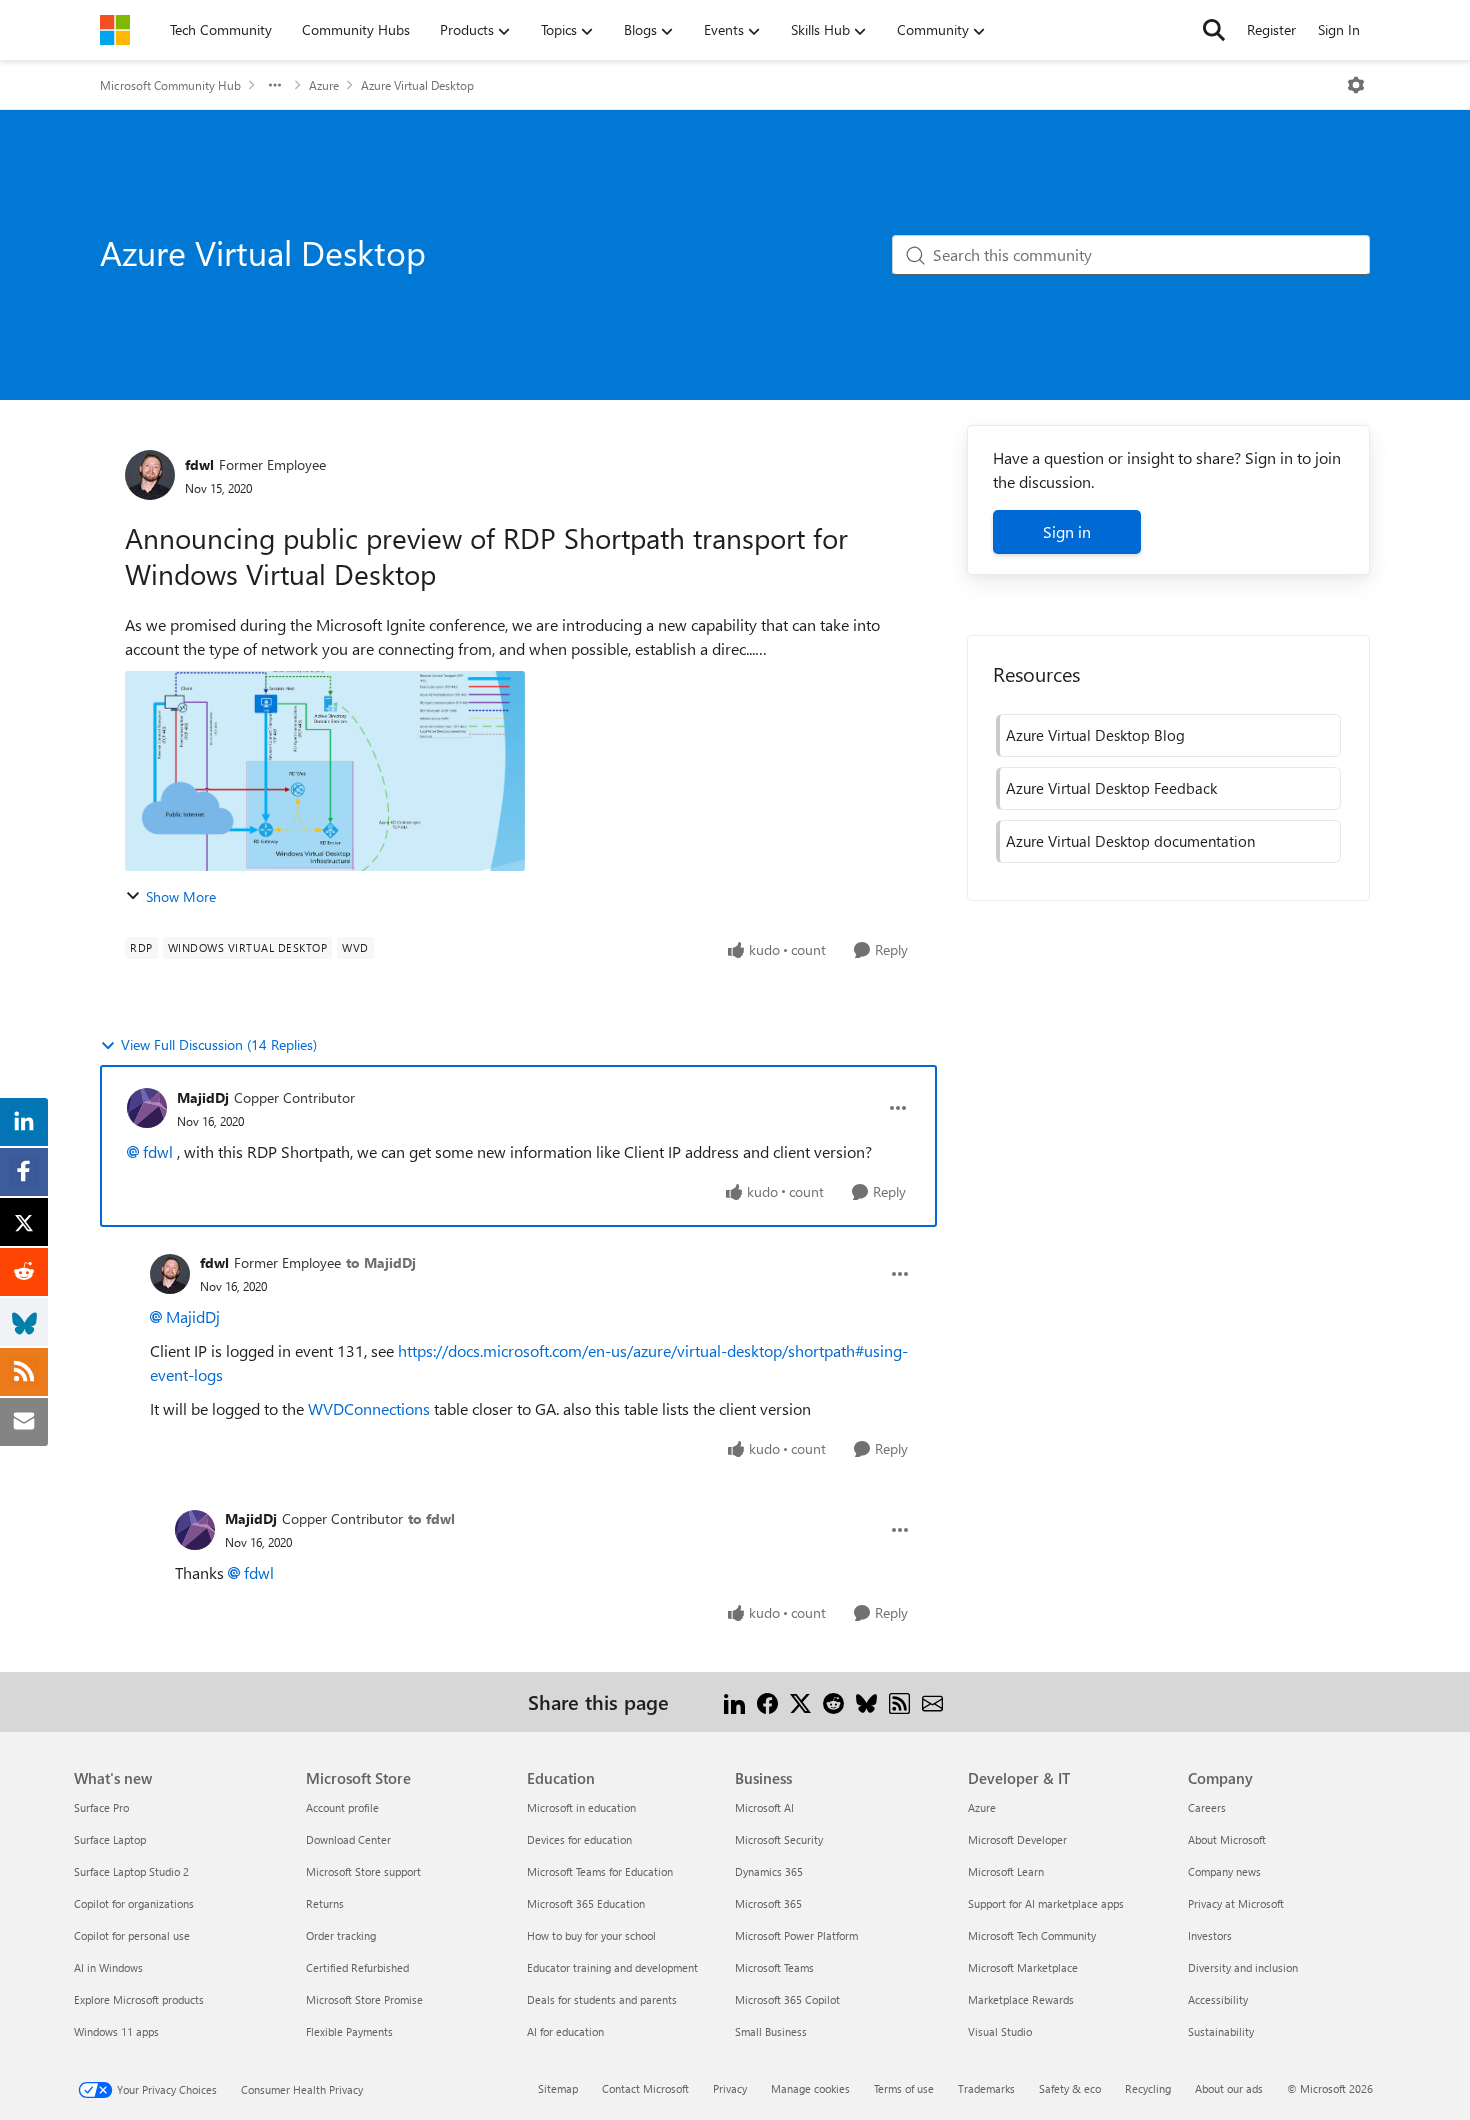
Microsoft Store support (363, 1871)
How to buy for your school (591, 1935)
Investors (1210, 1935)
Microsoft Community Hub (170, 85)
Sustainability (1221, 2031)
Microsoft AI (764, 1807)
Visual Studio (1000, 2031)
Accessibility (1218, 1999)
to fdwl (431, 1518)
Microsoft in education (581, 1807)
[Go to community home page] (115, 30)
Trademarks (986, 2088)
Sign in (1067, 531)
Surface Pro (101, 1807)
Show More (181, 896)
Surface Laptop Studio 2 (131, 1871)
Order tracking (341, 1935)
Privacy (730, 2088)
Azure (324, 85)
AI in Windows (108, 1967)
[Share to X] (800, 1701)
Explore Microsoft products (139, 1999)
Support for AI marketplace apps (1046, 1903)
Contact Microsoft (645, 2088)
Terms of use (904, 2088)
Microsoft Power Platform (796, 1935)
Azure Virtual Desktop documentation (1130, 841)
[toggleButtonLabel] (1356, 85)
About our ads (1229, 2088)
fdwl (199, 464)
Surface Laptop (110, 1839)
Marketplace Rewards (1021, 1999)
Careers (1207, 1807)
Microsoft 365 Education (586, 1903)
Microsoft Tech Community (1032, 1935)
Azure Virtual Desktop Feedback (1111, 788)
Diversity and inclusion (1243, 1967)
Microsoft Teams (774, 1967)
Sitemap (558, 2088)
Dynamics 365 (769, 1871)
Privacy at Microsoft (1236, 1903)
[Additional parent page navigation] (275, 85)
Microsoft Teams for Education (600, 1871)
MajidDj (203, 1097)
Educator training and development (612, 1967)
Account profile (342, 1807)
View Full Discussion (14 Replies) (219, 1044)
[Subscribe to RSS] (899, 1701)
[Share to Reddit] (833, 1701)
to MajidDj (381, 1262)
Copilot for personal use (132, 1935)
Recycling (1148, 2088)
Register (1271, 29)
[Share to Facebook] (767, 1701)
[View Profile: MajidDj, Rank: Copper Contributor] (147, 1108)
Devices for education (579, 1839)
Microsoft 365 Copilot (787, 1999)
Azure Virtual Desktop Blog (1095, 735)
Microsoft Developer (1017, 1839)
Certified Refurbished (357, 1967)
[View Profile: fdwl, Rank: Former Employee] (150, 475)
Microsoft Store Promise (364, 1999)
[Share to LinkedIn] (734, 1701)
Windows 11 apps (116, 2031)
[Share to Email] (932, 1701)
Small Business (771, 2031)
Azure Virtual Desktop (417, 85)
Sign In (1339, 29)
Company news (1224, 1871)
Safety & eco (1070, 2088)
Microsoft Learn (1006, 1871)
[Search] (1214, 30)
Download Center (348, 1839)
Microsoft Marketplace (1023, 1967)
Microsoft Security (779, 1839)
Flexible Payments (349, 2031)
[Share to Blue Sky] (866, 1701)
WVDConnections (369, 1408)
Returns (325, 1903)
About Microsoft (1227, 1839)
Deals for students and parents (602, 1999)
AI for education (565, 2031)
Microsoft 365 (768, 1903)
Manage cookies (810, 2088)
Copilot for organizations (134, 1903)
